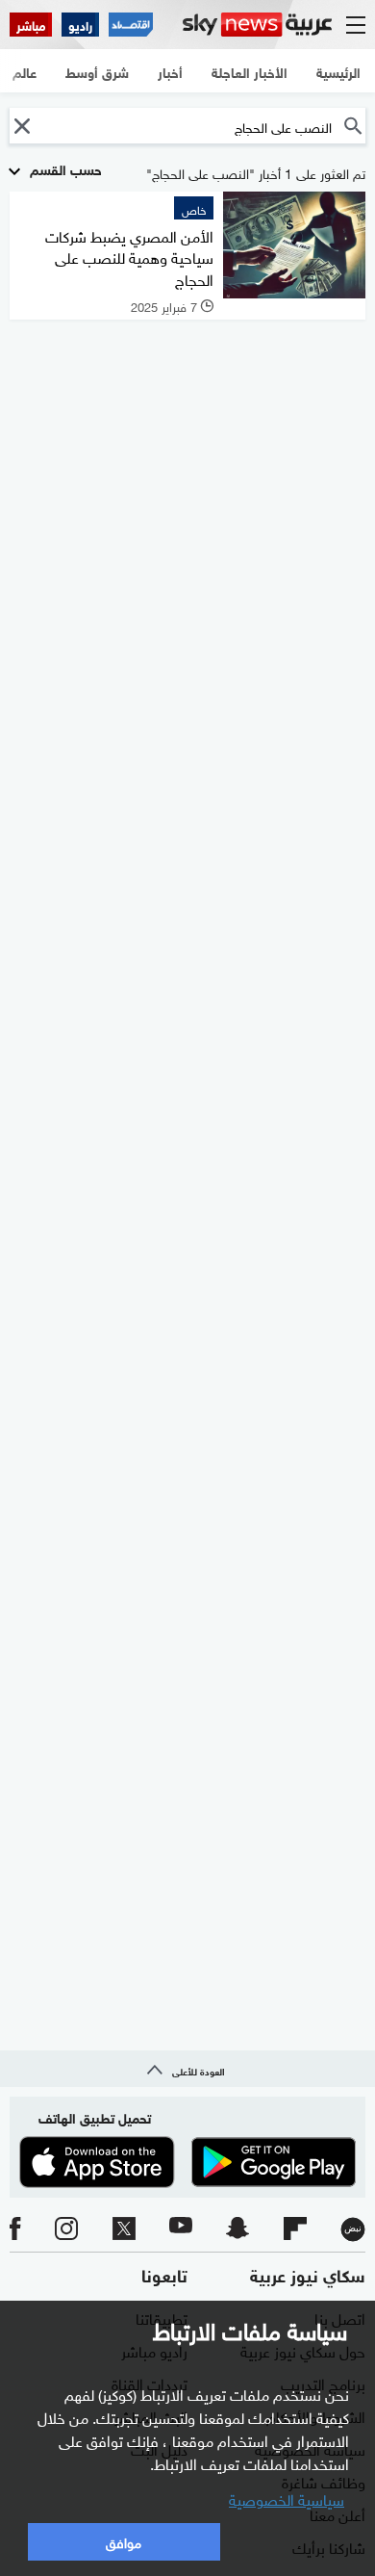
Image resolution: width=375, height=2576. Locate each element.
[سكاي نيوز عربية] (257, 25)
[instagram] (66, 2229)
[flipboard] (295, 2229)
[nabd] (353, 2229)
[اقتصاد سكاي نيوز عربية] (131, 25)
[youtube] (181, 2229)
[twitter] (124, 2229)
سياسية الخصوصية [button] (287, 2498)
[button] (22, 126)
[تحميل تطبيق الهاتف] (187, 2162)
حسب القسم (64, 168)
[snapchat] (237, 2229)
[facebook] (15, 2229)
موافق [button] (124, 2541)
